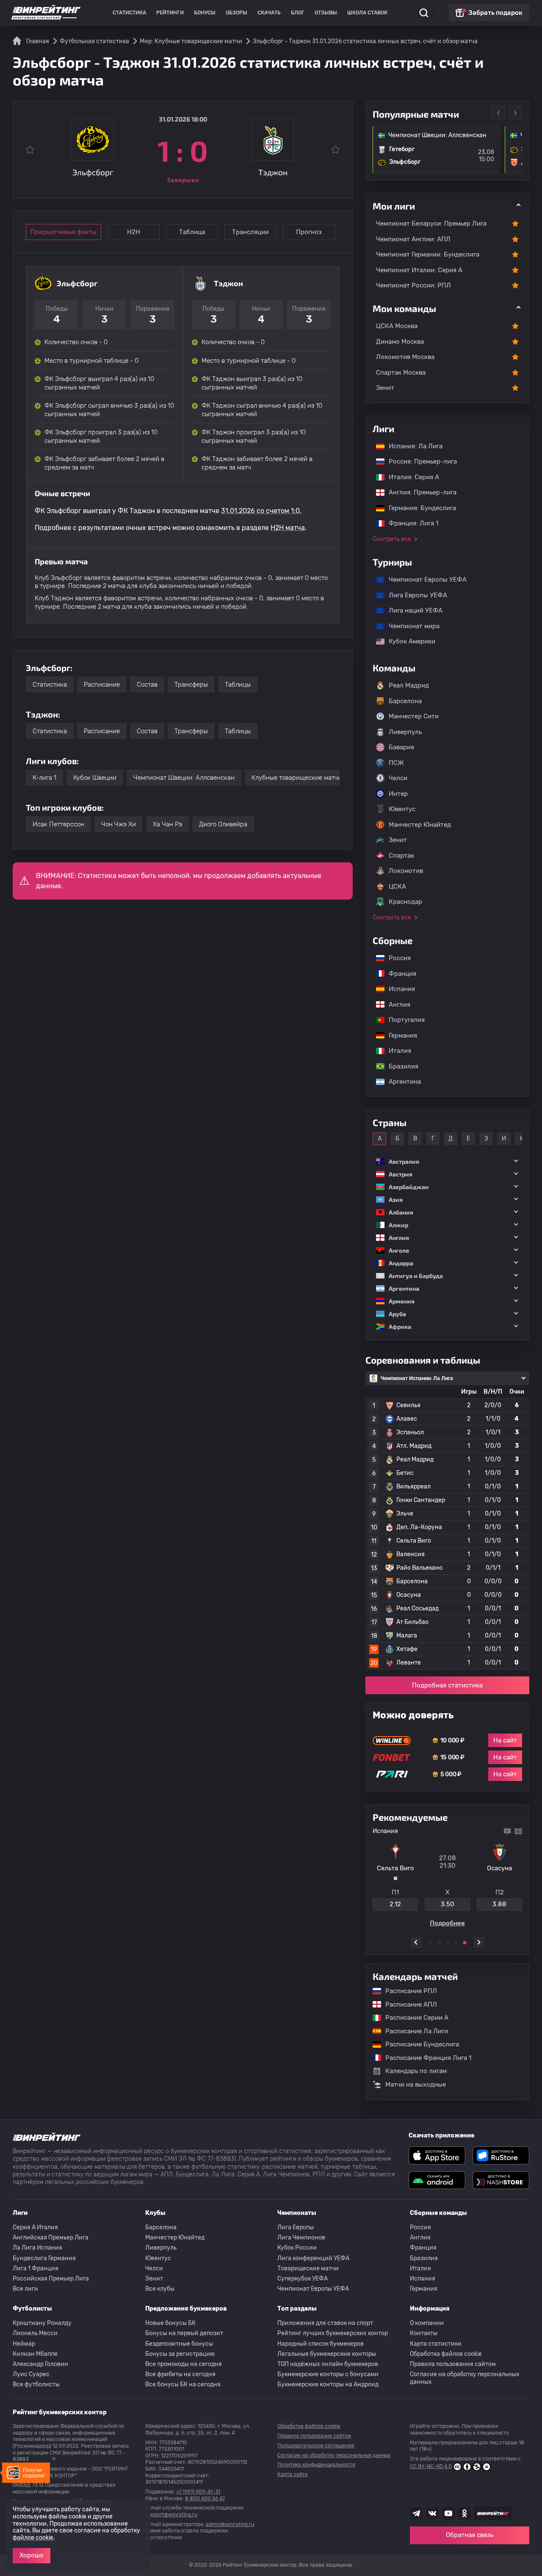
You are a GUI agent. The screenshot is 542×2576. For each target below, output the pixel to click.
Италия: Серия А (410, 477)
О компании (427, 2323)
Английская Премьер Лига (51, 2238)
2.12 (395, 1904)
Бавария (401, 747)
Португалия (402, 1020)
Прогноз (309, 232)
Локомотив (406, 871)
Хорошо (32, 2555)
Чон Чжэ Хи (119, 824)
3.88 (499, 1904)
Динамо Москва (400, 342)
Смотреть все (392, 539)
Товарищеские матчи (308, 2268)
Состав (147, 685)
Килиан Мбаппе (35, 2354)
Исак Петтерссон (58, 824)
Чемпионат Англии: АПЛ (413, 239)
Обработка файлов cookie (446, 2354)
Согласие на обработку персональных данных (465, 2378)
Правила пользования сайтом (453, 2364)
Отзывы (326, 13)
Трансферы (191, 685)
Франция (398, 974)
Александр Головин (40, 2364)
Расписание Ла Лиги (412, 2031)
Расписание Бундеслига (418, 2044)
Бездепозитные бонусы (179, 2344)
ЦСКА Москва (397, 326)
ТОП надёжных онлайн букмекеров (328, 2364)
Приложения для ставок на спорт (325, 2323)
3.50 (448, 1904)
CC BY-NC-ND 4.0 (431, 2466)
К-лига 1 (44, 778)
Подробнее (447, 1923)
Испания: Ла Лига (416, 446)
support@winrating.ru (171, 2515)
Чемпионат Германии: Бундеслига (428, 254)
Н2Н (134, 232)
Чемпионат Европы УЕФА (423, 580)
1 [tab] (431, 1943)
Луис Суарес (31, 2374)
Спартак (401, 856)
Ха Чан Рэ (167, 824)
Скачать (269, 13)
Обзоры (236, 13)
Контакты (424, 2333)
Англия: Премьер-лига (418, 492)
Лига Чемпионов (301, 2238)
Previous (498, 113)
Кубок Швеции (95, 778)
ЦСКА (397, 886)
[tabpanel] (447, 1877)
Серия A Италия (35, 2227)
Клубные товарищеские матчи (297, 778)
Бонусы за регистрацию (180, 2354)
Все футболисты (36, 2384)
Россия (395, 958)
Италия (396, 1051)
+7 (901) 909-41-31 (198, 2492)
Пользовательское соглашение (316, 2446)
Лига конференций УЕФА (313, 2258)
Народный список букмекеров (321, 2344)
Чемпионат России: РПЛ (413, 285)
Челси (398, 778)
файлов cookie (33, 2538)
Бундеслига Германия (44, 2258)
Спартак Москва (401, 373)
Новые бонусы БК (170, 2323)
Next (515, 113)
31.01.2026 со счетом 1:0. (261, 511)
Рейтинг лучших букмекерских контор (333, 2333)
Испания (402, 989)
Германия (399, 1035)
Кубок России (297, 2248)
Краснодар (405, 902)
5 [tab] (465, 1943)
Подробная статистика (447, 1685)
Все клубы (160, 2289)
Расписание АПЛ (407, 2004)
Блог (298, 13)
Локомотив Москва (405, 357)
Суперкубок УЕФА (303, 2279)
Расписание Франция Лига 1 (424, 2058)
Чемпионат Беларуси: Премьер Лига (431, 224)
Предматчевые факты (64, 232)
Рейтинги (170, 13)
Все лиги (25, 2289)
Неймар (24, 2344)
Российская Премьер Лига (51, 2279)
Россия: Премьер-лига (419, 461)
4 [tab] (456, 1943)
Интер (398, 794)
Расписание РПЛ (407, 1991)
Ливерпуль (405, 732)
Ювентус (402, 809)
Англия (395, 1005)
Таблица (192, 232)
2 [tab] (439, 1943)
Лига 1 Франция (36, 2268)
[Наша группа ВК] (432, 2513)
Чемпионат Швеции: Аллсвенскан (184, 778)
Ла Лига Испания (37, 2248)
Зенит (385, 388)
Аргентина (401, 1082)
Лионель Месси (35, 2333)
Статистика (129, 13)
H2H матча (288, 528)
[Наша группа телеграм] (416, 2513)
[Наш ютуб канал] (448, 2513)
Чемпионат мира (410, 626)
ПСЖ (396, 763)
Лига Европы (296, 2227)
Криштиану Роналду (42, 2323)
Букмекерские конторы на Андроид (328, 2384)
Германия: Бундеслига (418, 508)
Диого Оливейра (223, 824)
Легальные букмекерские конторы (327, 2354)
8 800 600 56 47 (205, 2499)
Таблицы (238, 685)
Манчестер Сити (414, 716)
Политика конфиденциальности (316, 2465)
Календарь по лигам (416, 2071)
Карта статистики (436, 2344)
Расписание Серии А (413, 2018)
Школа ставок (367, 13)
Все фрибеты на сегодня (180, 2374)
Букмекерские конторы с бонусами (328, 2374)
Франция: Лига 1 (409, 523)
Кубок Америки (408, 641)
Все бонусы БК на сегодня (183, 2384)
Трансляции (250, 232)
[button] (447, 1161)
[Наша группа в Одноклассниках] (465, 2513)
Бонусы (205, 13)
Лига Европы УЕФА (414, 595)
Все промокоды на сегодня (184, 2364)
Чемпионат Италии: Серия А (419, 270)
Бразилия (399, 1066)
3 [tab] (448, 1943)
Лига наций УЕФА (411, 610)
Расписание (102, 685)
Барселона (405, 701)
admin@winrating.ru (230, 2524)
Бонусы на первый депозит (184, 2333)
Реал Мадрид (409, 685)
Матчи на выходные (416, 2085)
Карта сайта (293, 2474)
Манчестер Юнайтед (420, 825)
